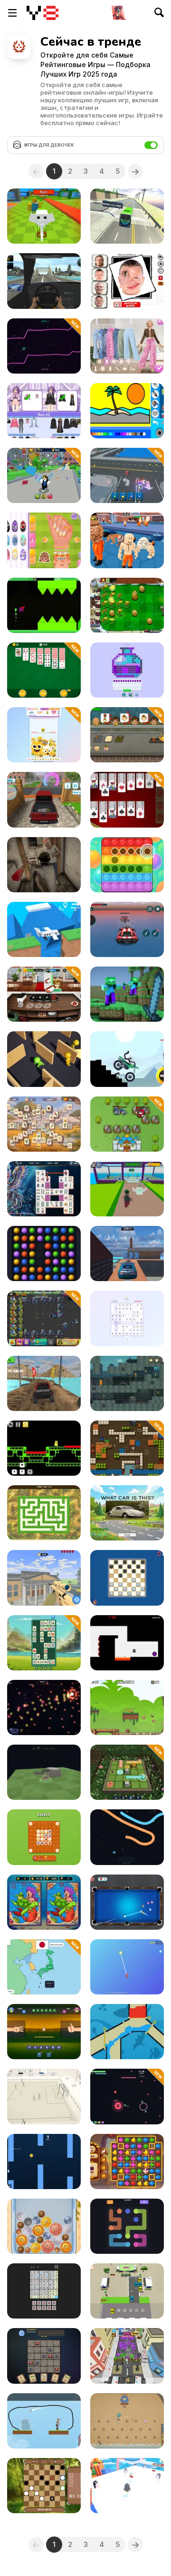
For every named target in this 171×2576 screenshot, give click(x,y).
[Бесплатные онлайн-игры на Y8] (43, 13)
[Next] (135, 171)
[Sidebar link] (12, 13)
